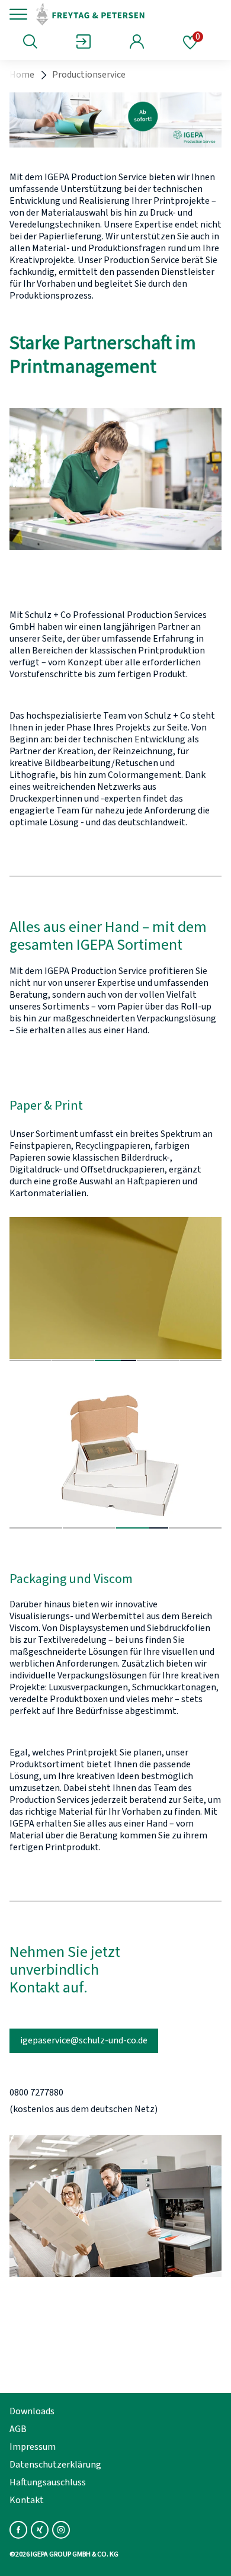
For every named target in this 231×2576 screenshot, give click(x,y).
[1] (31, 1360)
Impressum (33, 2447)
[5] (200, 1360)
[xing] (40, 2530)
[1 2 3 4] (115, 1457)
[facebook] (18, 2530)
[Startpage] (114, 14)
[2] (73, 1360)
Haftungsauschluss (48, 2482)
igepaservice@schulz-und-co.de (84, 2040)
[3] (116, 1360)
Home (22, 75)
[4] (158, 1360)
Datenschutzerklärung (55, 2465)
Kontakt (27, 2500)
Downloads (32, 2411)
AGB (18, 2429)
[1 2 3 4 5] (115, 1289)
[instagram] (61, 2530)
